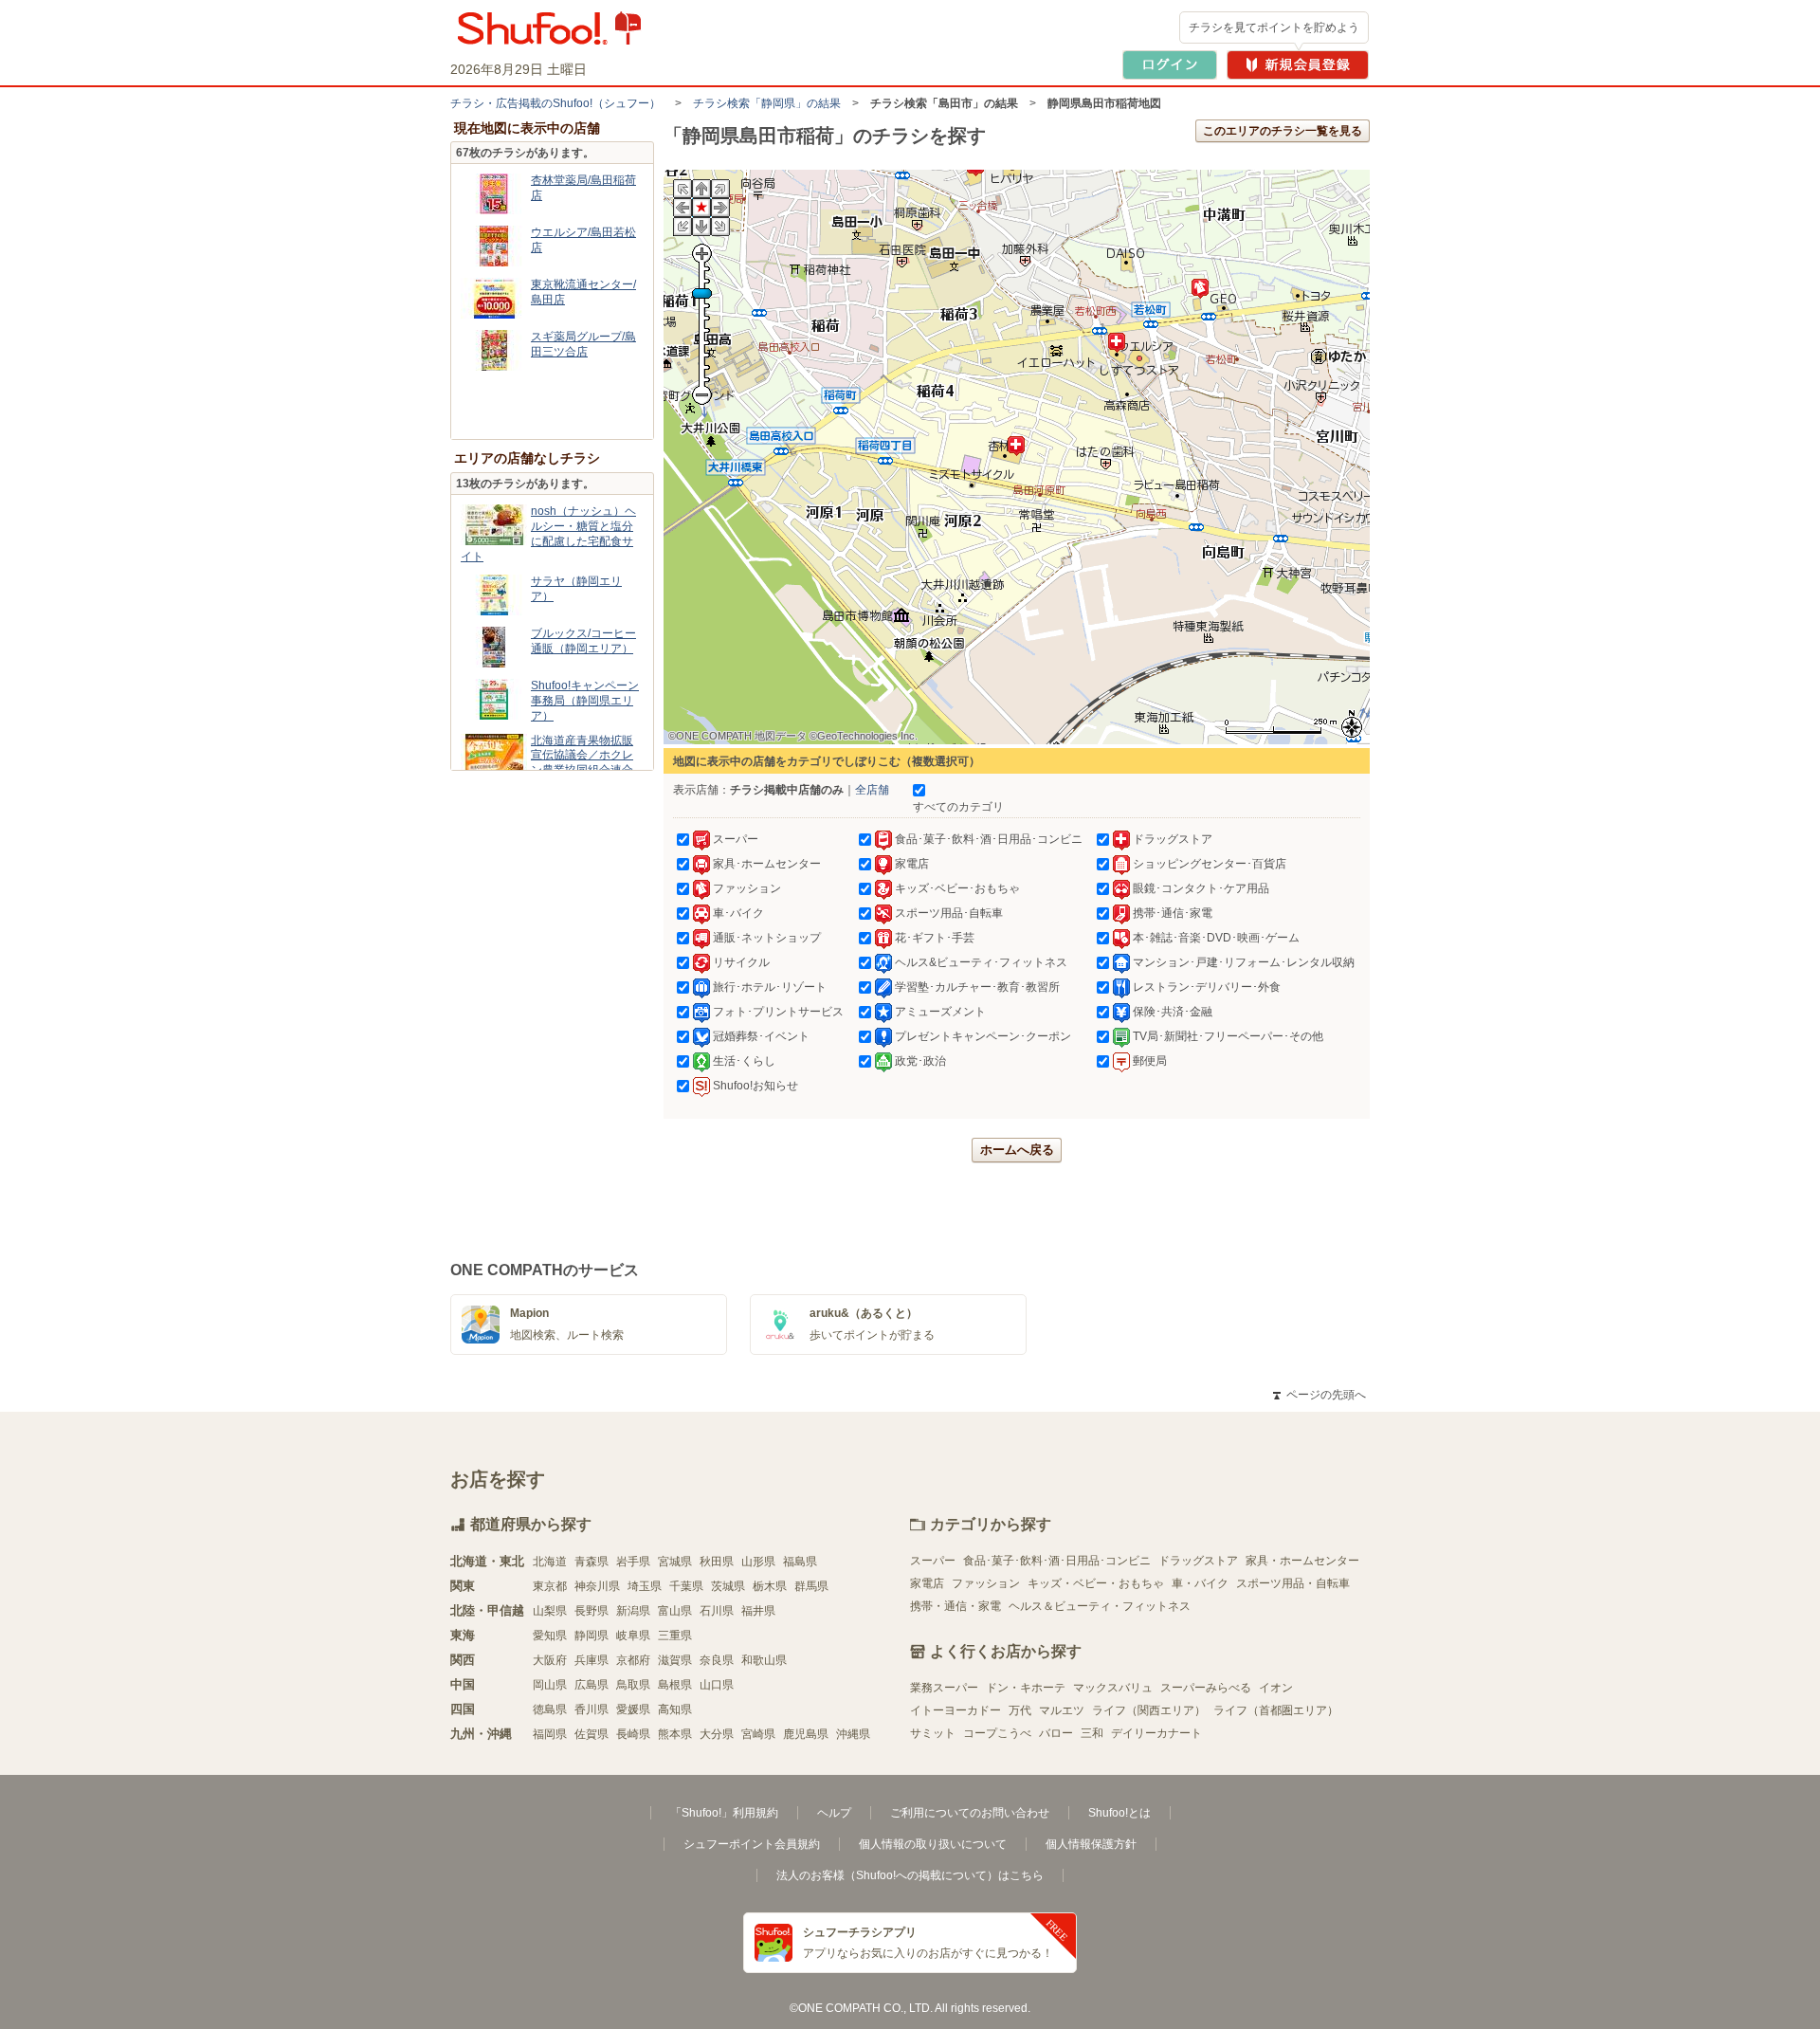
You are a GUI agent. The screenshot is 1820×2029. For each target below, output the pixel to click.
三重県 (675, 1636)
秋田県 (717, 1562)
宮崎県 (758, 1734)
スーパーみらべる (1206, 1688)
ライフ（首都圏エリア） (1276, 1710)
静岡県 (591, 1636)
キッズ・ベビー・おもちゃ (1096, 1583)
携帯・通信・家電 (955, 1606)
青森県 (591, 1562)
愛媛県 (633, 1709)
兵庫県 (591, 1660)
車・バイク (1200, 1583)
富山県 (675, 1611)
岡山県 (550, 1685)
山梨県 (550, 1611)
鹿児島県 (806, 1734)
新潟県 (633, 1611)
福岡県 (550, 1734)
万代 (1020, 1710)
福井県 (758, 1611)
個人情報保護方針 (1091, 1844)
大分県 (717, 1734)
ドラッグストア (1198, 1561)
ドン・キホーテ (1026, 1688)
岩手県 (633, 1562)
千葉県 (686, 1586)
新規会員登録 (1298, 65)
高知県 (675, 1709)
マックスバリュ (1113, 1688)
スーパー (933, 1561)
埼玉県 (645, 1586)
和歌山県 (764, 1660)
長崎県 (633, 1734)
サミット (933, 1733)
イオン (1276, 1688)
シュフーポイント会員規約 (752, 1844)
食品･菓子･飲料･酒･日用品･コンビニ (1057, 1561)
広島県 (591, 1685)
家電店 (927, 1583)
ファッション (986, 1583)
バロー (1056, 1733)
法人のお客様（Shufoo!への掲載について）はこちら (910, 1875)
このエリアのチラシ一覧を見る (1283, 131)
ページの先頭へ (1319, 1395)
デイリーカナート (1156, 1733)
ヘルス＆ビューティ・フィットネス (1100, 1606)
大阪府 (550, 1660)
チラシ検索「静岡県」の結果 (767, 103)
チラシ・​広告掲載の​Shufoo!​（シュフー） (555, 103)
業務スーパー (944, 1688)
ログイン (1170, 65)
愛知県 (550, 1636)
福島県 (800, 1562)
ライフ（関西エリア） (1149, 1710)
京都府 (633, 1660)
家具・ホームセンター (1302, 1561)
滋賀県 (675, 1660)
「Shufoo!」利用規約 (724, 1813)
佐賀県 (591, 1734)
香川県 (591, 1709)
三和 (1092, 1733)
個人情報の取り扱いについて (933, 1844)
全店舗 (872, 790)
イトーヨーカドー (955, 1710)
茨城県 (728, 1586)
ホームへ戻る (1017, 1150)
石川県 (717, 1611)
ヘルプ (834, 1813)
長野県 (591, 1611)
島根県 (675, 1685)
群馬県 (811, 1586)
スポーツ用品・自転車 (1293, 1583)
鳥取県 (633, 1685)
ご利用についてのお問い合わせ (970, 1813)
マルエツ (1062, 1710)
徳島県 (550, 1709)
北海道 (550, 1562)
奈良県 (717, 1660)
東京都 (550, 1586)
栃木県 (770, 1586)
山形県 (758, 1562)
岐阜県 (633, 1636)
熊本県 (675, 1734)
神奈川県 (597, 1586)
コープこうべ (997, 1733)
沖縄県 (853, 1734)
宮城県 (675, 1562)
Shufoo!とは (1119, 1813)
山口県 (717, 1685)
